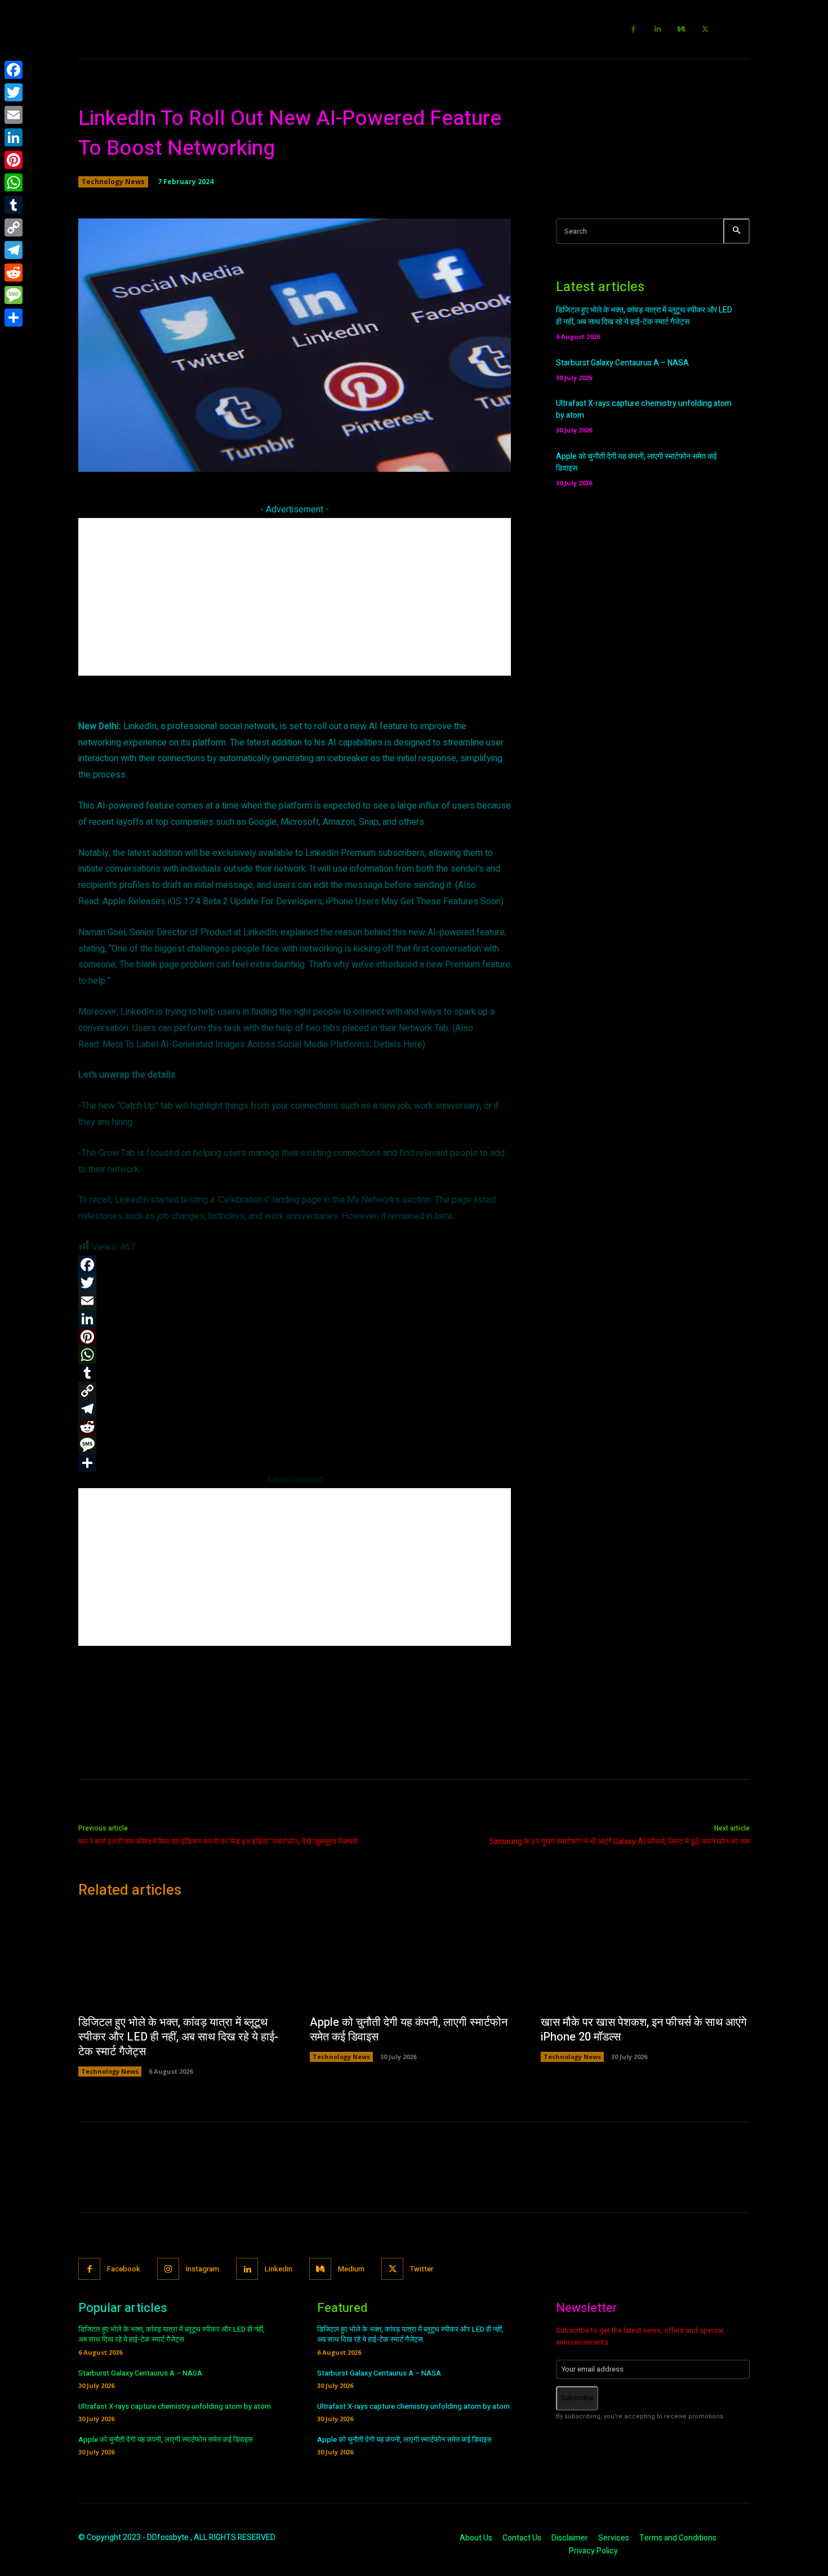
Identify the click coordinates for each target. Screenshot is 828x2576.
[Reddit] (14, 273)
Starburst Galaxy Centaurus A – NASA (622, 363)
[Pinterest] (14, 160)
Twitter (422, 2269)
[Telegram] (14, 250)
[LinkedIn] (14, 137)
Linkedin (279, 2269)
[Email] (14, 115)
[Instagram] (168, 2269)
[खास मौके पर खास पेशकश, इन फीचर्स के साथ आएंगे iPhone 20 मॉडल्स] (645, 1960)
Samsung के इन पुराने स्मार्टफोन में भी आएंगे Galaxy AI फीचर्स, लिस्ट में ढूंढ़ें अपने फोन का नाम (619, 1841)
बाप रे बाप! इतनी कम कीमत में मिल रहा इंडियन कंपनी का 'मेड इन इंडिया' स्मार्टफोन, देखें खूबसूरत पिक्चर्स (218, 1841)
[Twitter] (705, 30)
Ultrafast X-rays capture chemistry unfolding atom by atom (175, 2406)
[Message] (14, 295)
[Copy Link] (14, 227)
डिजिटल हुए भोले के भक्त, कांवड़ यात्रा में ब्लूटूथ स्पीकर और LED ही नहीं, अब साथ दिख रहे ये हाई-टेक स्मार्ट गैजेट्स (644, 316)
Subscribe (577, 2398)
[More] (456, 457)
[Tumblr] (14, 205)
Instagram (202, 2269)
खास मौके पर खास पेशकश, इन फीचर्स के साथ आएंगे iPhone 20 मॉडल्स (644, 2030)
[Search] (736, 231)
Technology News (113, 182)
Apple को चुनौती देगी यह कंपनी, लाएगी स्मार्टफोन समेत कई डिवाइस (409, 2030)
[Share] (14, 318)
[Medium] (682, 30)
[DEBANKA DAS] (105, 1707)
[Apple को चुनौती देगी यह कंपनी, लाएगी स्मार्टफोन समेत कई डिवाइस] (414, 1960)
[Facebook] (634, 30)
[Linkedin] (658, 30)
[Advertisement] (295, 597)
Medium (351, 2269)
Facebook (124, 2269)
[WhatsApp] (14, 182)
